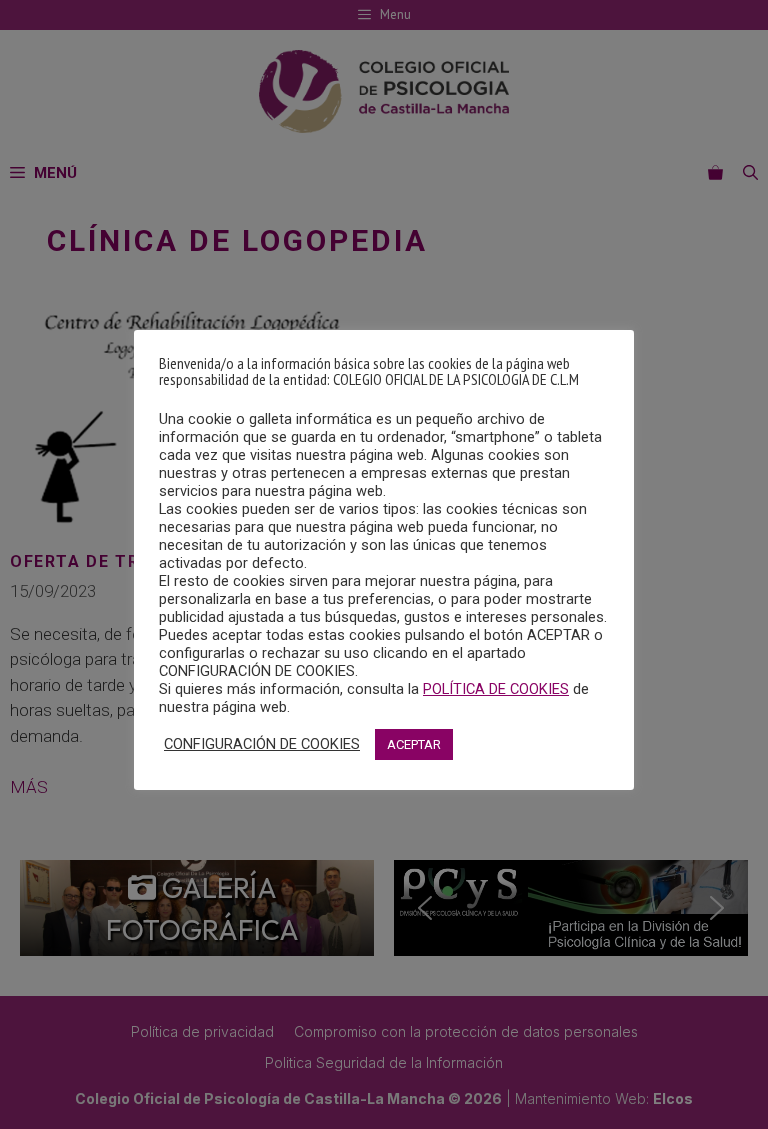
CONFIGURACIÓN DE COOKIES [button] (262, 744)
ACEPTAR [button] (414, 744)
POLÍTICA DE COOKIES (496, 689)
